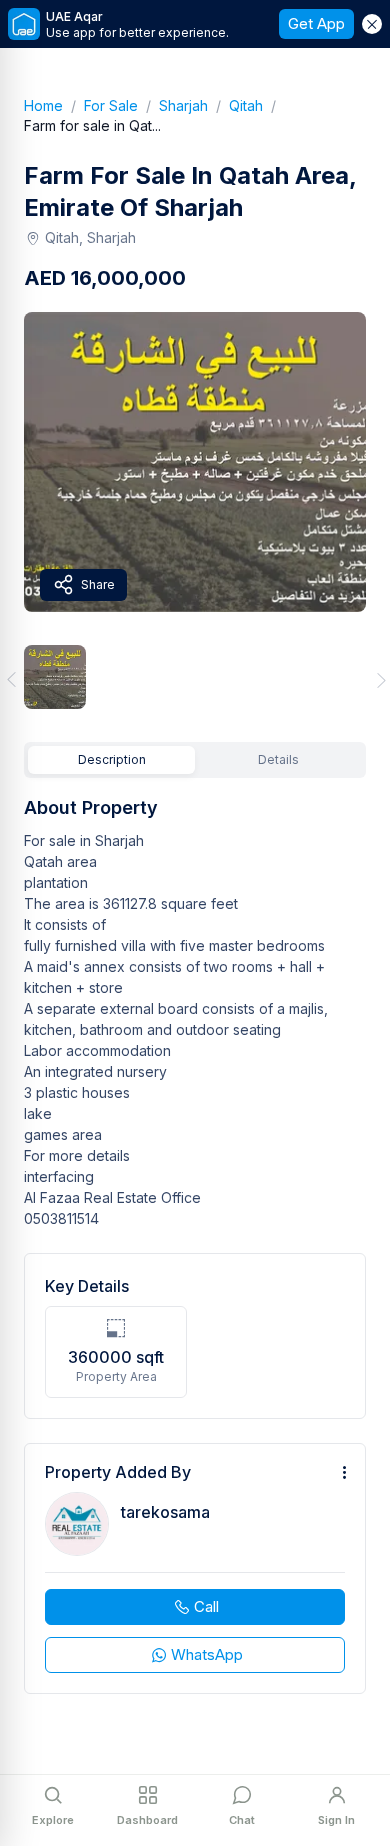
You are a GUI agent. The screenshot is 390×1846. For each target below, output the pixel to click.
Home (54, 105)
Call (206, 1606)
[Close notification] (372, 24)
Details (278, 759)
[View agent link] (195, 1568)
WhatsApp (207, 1654)
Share (98, 584)
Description (112, 759)
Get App (316, 23)
